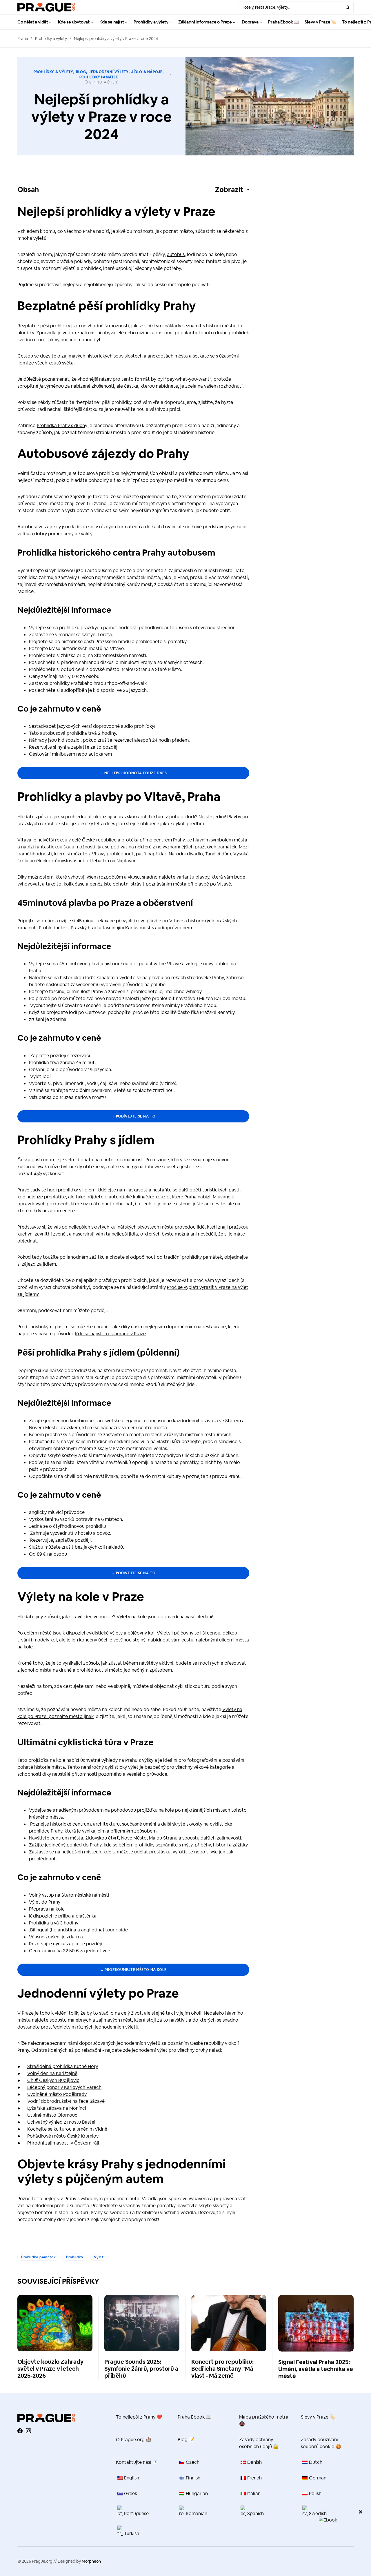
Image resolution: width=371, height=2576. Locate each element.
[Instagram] (28, 2431)
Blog (81, 72)
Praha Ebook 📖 (195, 2417)
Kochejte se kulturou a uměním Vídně (67, 2129)
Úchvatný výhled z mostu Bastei (61, 2122)
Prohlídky (75, 2257)
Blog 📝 (186, 2440)
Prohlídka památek (38, 2257)
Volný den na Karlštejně (52, 2073)
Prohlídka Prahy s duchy (62, 426)
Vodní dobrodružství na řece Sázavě (66, 2101)
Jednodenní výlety (109, 72)
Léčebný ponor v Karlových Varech (64, 2087)
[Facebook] (20, 2431)
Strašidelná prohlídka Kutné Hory (63, 2066)
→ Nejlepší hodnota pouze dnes (133, 773)
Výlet (99, 2257)
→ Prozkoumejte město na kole (133, 1970)
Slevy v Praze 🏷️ (318, 2417)
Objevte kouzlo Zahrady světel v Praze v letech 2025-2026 (50, 2369)
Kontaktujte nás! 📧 (137, 2462)
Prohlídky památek (99, 77)
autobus (176, 254)
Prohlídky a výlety (51, 39)
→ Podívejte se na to (133, 1116)
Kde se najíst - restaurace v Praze (110, 1334)
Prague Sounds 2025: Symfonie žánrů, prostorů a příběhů (141, 2369)
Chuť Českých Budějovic (53, 2080)
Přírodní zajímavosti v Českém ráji (63, 2143)
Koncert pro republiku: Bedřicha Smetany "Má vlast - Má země (222, 2369)
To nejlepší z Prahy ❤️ (139, 2417)
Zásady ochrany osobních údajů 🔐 (259, 2443)
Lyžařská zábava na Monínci (57, 2108)
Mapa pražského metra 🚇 (264, 2420)
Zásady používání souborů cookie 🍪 (321, 2443)
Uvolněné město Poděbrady (57, 2094)
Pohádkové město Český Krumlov (63, 2136)
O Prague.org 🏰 (134, 2440)
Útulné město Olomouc (52, 2115)
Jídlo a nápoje (147, 72)
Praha (23, 39)
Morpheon (91, 2561)
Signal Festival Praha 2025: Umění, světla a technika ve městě (316, 2369)
